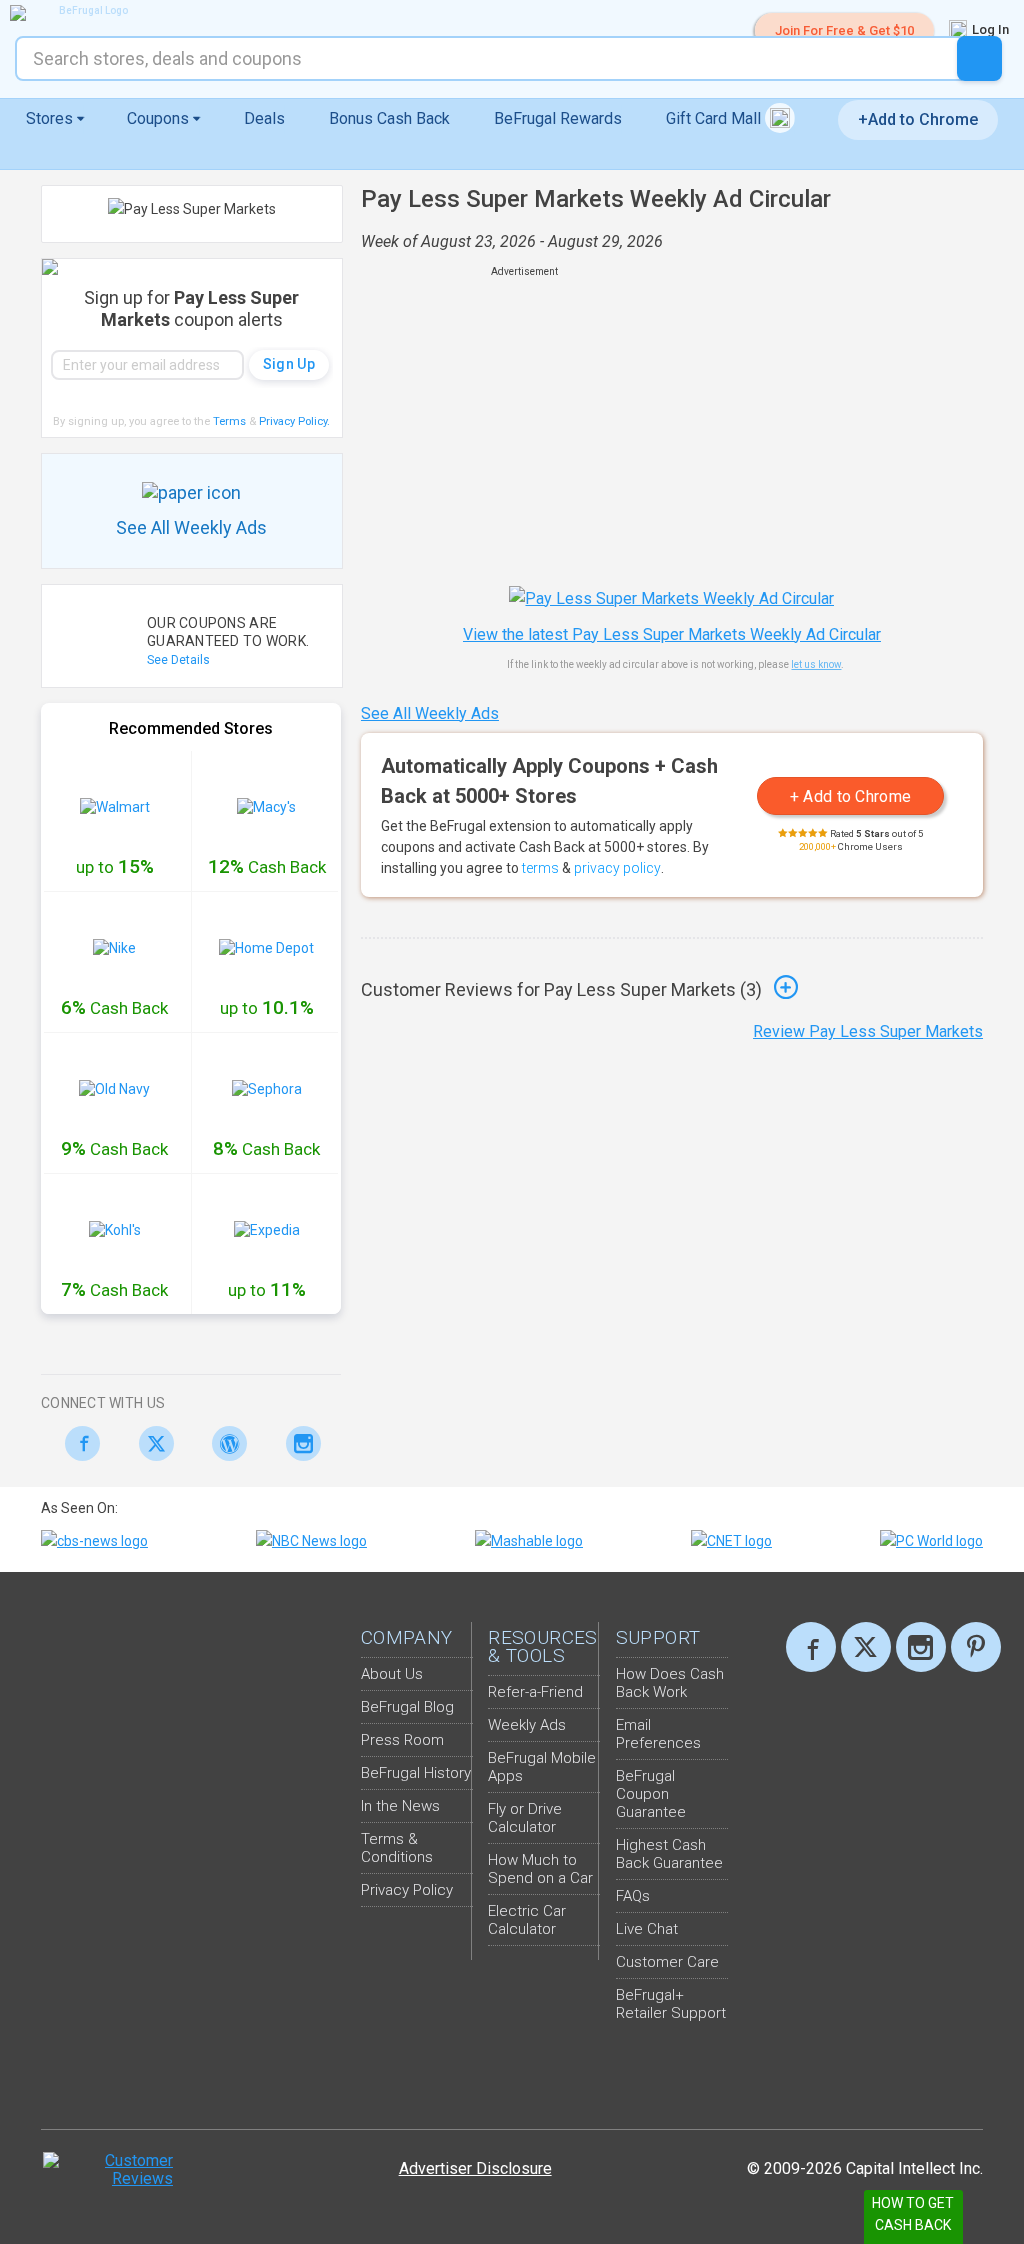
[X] (866, 1647)
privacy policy (617, 868)
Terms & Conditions (397, 1848)
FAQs (633, 1896)
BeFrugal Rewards (558, 118)
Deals (264, 118)
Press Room (402, 1740)
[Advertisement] (672, 420)
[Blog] (224, 1443)
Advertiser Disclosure (475, 2168)
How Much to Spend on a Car (540, 1869)
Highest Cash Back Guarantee (669, 1854)
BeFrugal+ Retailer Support (671, 2004)
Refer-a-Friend (535, 1692)
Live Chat (647, 1929)
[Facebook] (77, 1443)
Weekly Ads (527, 1725)
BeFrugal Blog (407, 1707)
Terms (229, 421)
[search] (979, 58)
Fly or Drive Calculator (525, 1818)
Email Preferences (658, 1734)
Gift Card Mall (715, 118)
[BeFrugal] (85, 13)
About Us (392, 1674)
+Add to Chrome (918, 119)
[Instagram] (298, 1443)
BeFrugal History (416, 1773)
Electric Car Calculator (527, 1920)
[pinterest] (976, 1647)
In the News (400, 1806)
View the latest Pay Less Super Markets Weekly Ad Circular (672, 634)
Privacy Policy (294, 421)
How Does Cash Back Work (670, 1683)
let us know (816, 664)
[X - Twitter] (151, 1443)
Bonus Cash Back (389, 118)
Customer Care (667, 1962)
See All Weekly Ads (430, 713)
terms (540, 868)
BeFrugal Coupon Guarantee (651, 1794)
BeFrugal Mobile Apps (542, 1767)
